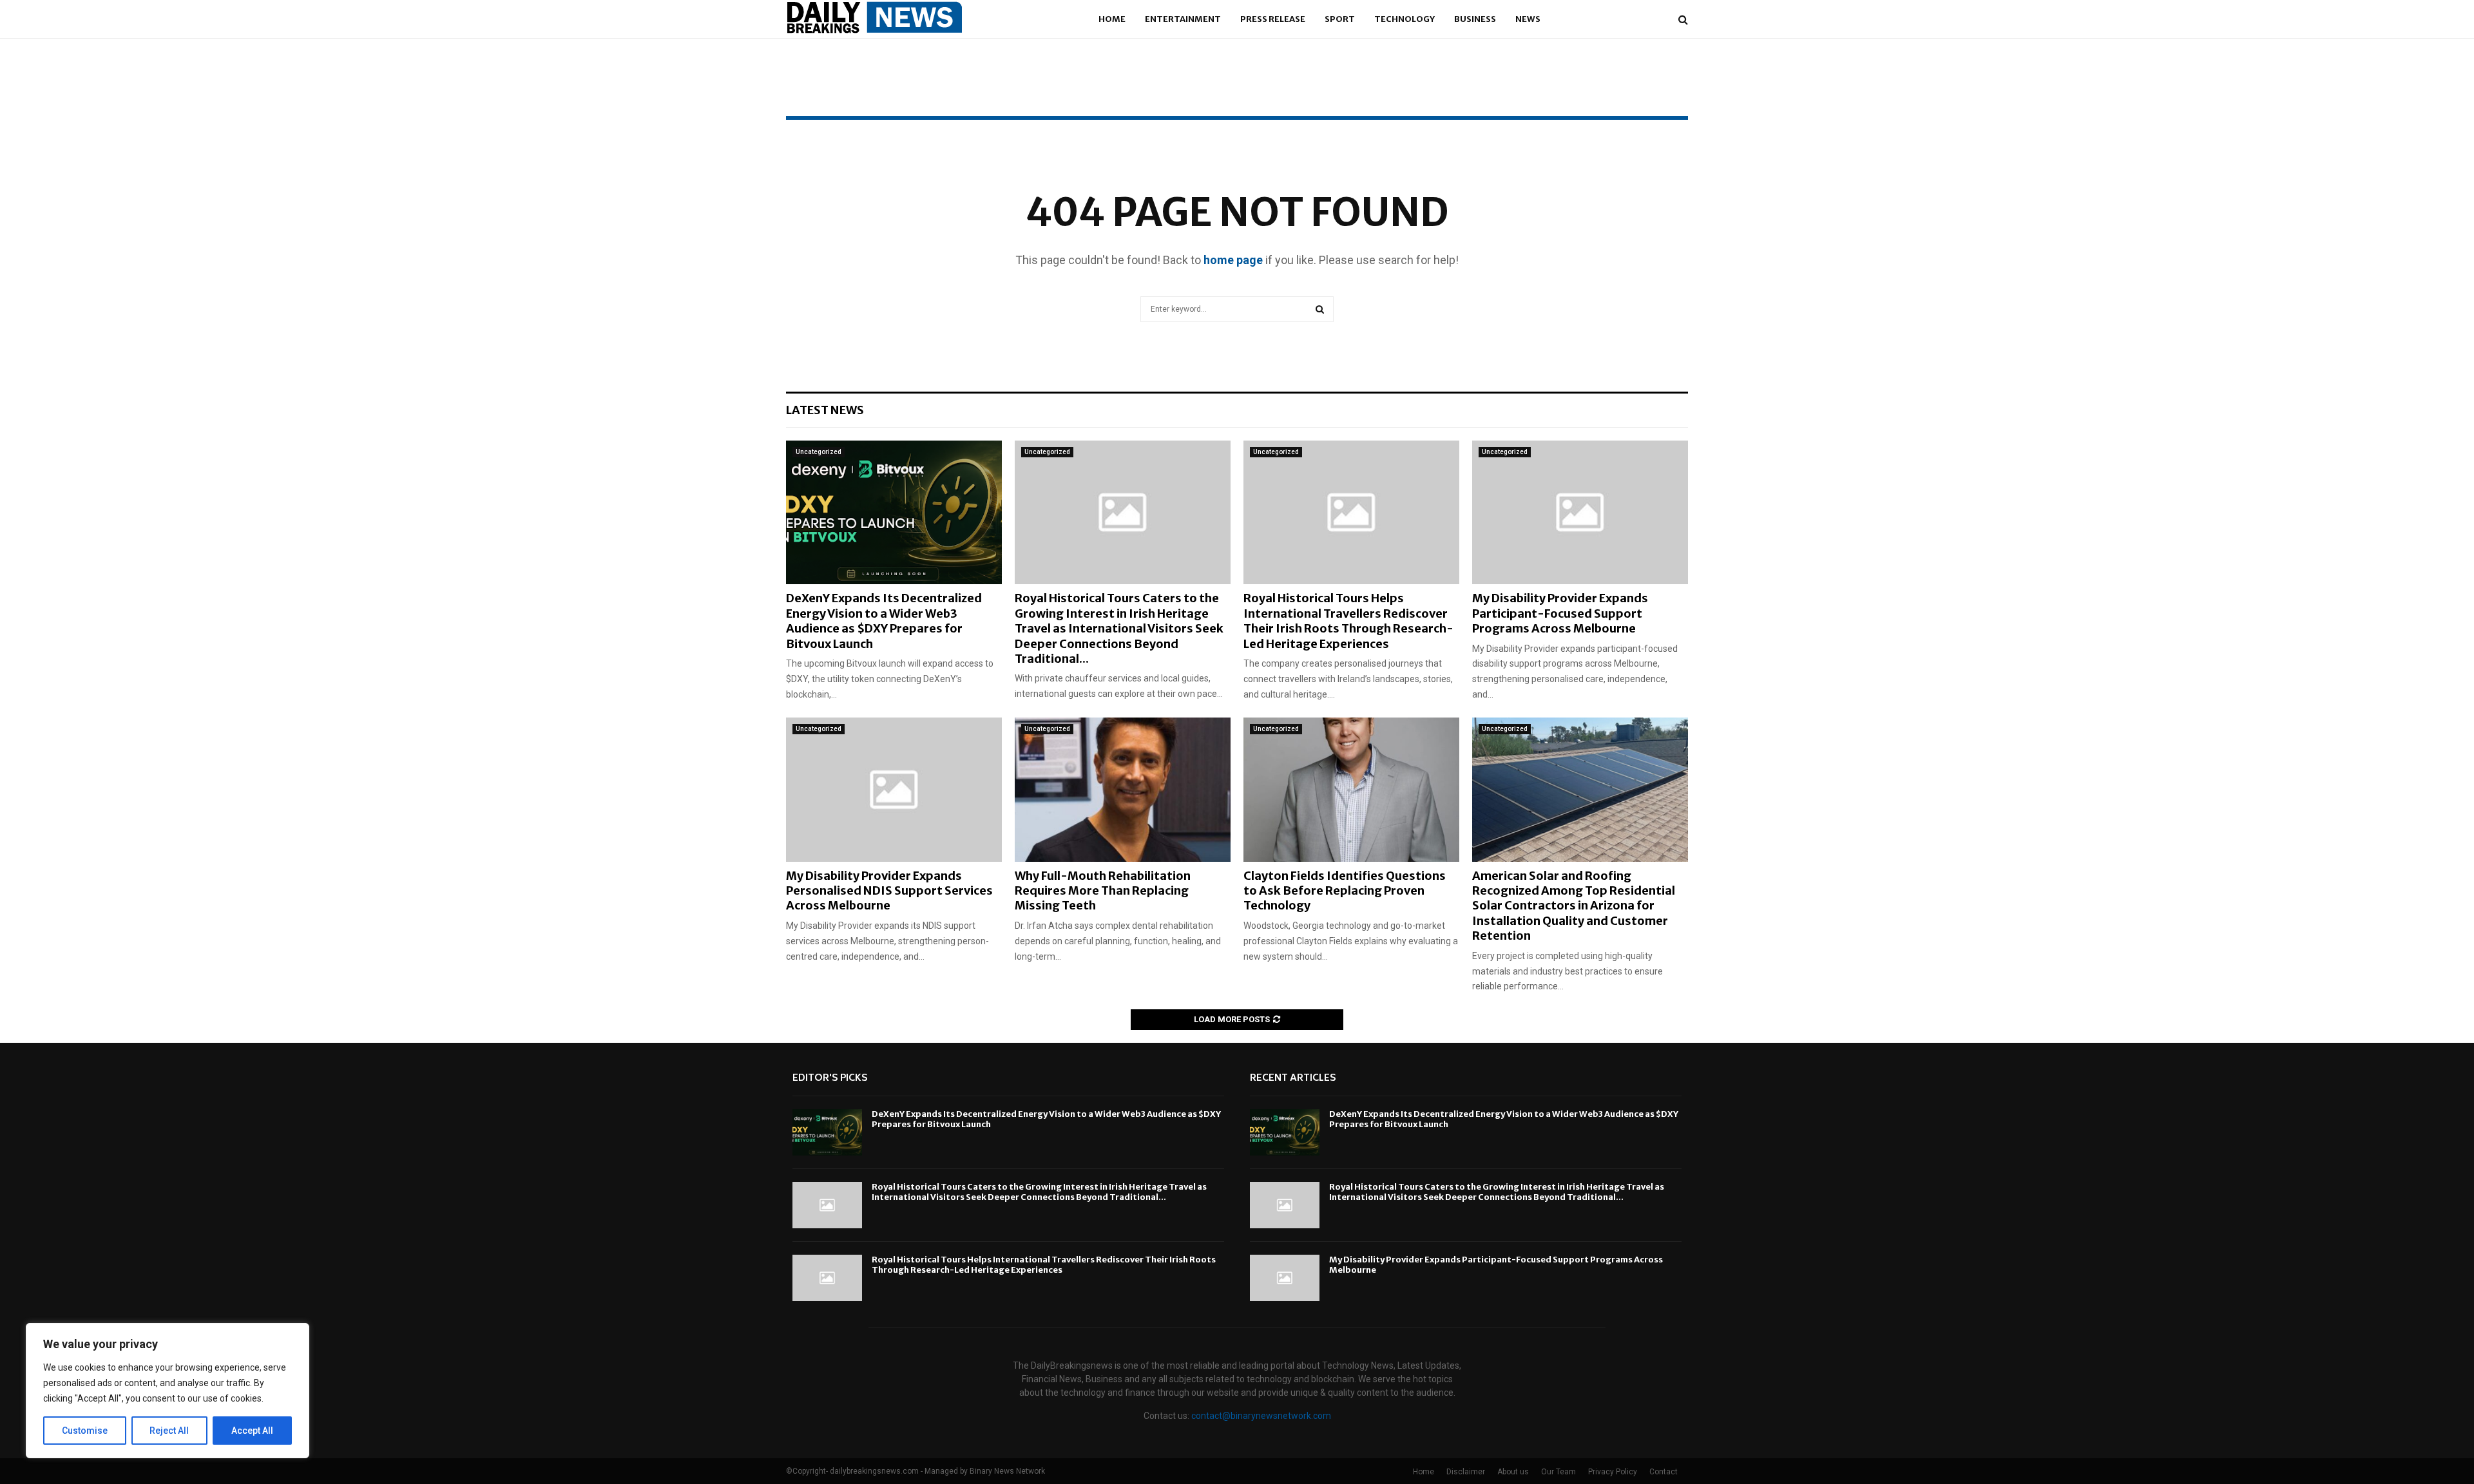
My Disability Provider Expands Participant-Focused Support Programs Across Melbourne (1560, 613)
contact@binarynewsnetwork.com (1261, 1416)
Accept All (252, 1431)
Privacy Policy (1613, 1472)
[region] (168, 1391)
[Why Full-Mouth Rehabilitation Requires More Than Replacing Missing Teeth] (1123, 789)
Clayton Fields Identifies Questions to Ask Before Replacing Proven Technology (1345, 891)
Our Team (1558, 1472)
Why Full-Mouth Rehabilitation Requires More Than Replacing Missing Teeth (1103, 891)
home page (1233, 260)
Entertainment (1183, 19)
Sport (1340, 19)
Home (1112, 19)
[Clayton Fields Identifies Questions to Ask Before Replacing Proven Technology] (1351, 789)
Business (1475, 19)
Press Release (1273, 19)
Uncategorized (819, 452)
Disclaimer (1466, 1472)
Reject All (169, 1431)
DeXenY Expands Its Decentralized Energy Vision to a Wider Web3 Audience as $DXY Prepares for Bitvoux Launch (884, 621)
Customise (85, 1431)
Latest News (825, 410)
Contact (1664, 1472)
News (1528, 19)
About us (1513, 1472)
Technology (1405, 19)
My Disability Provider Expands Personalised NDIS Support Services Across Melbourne (889, 891)
